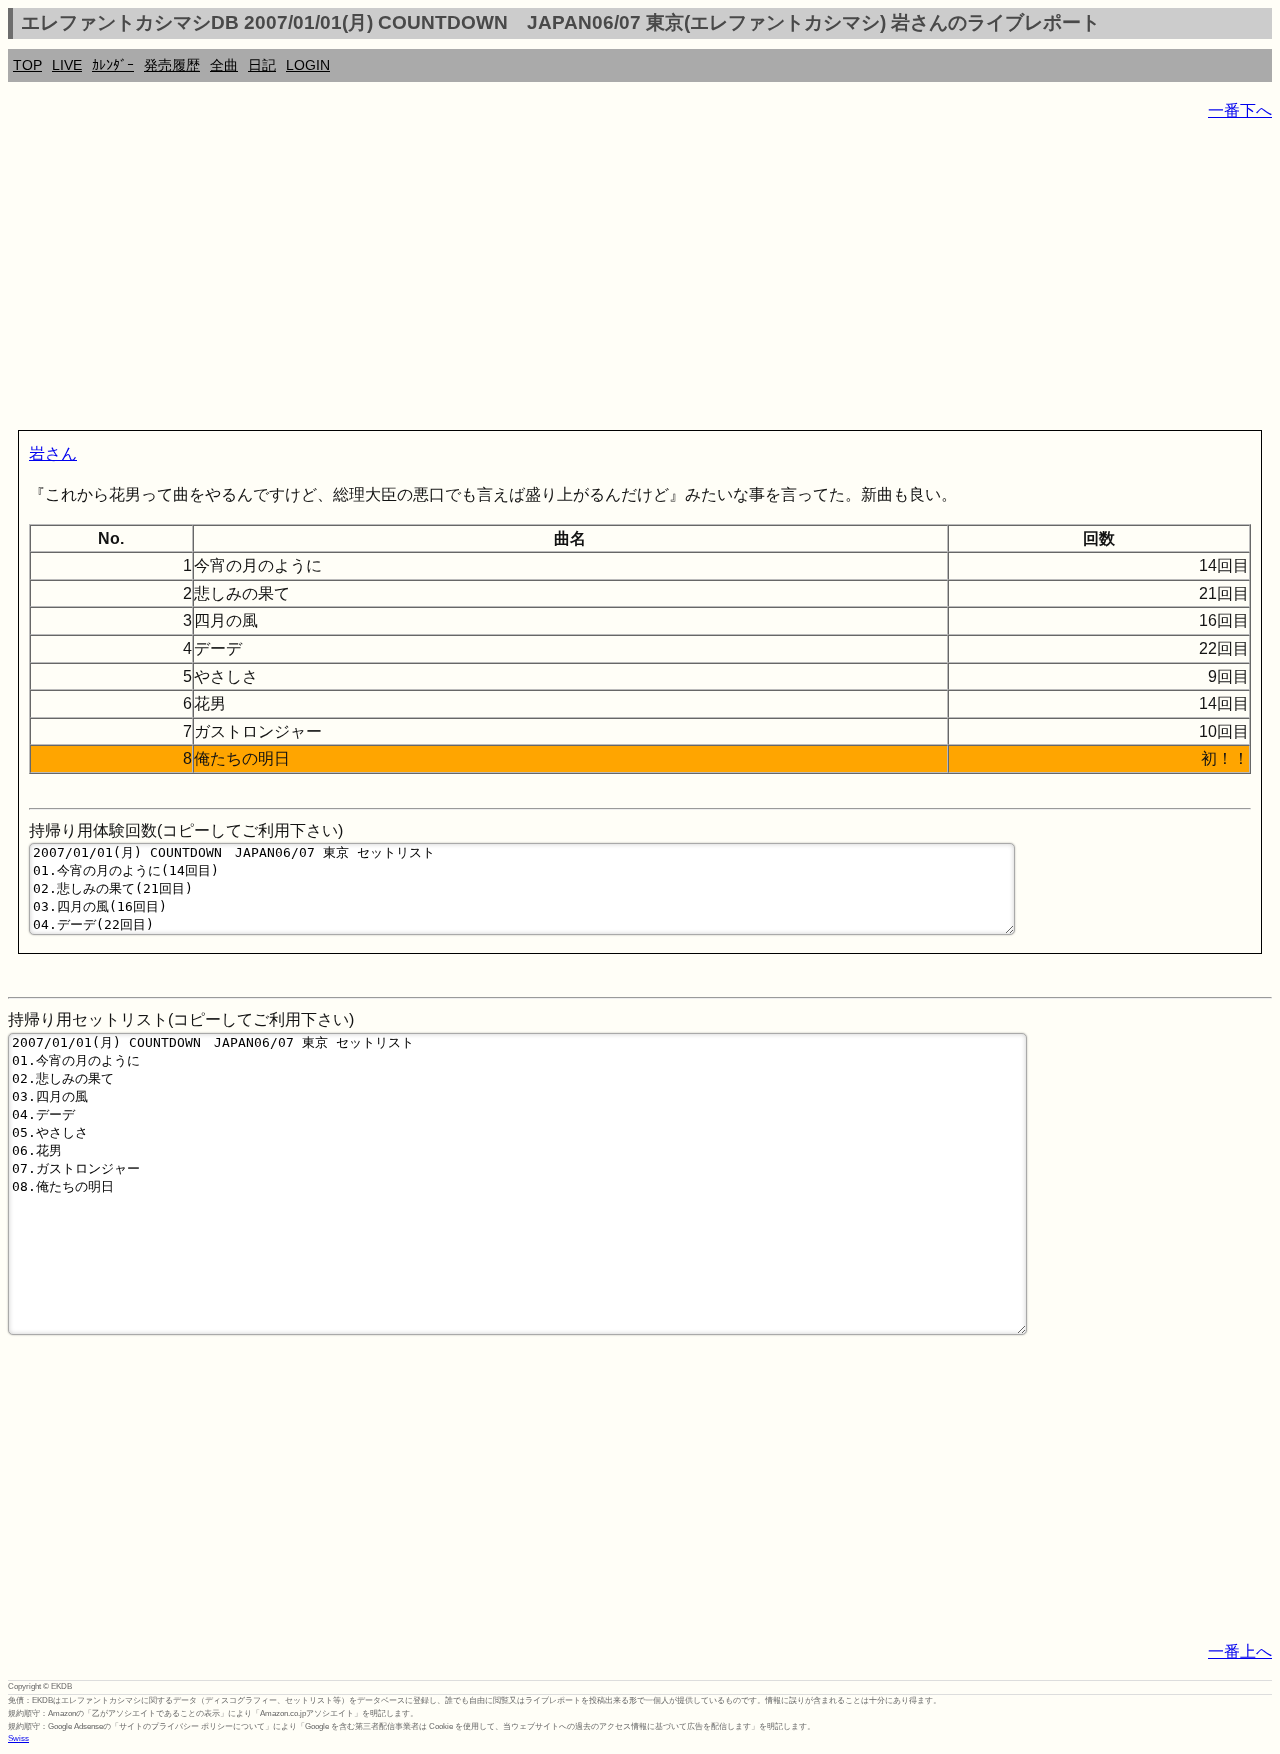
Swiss (18, 1738)
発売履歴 (172, 65)
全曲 (224, 65)
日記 (262, 65)
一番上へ (1240, 1651)
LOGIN (308, 65)
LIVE (67, 65)
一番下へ (1240, 110)
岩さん (53, 453)
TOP (27, 65)
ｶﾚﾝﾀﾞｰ (113, 65)
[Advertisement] (608, 280)
